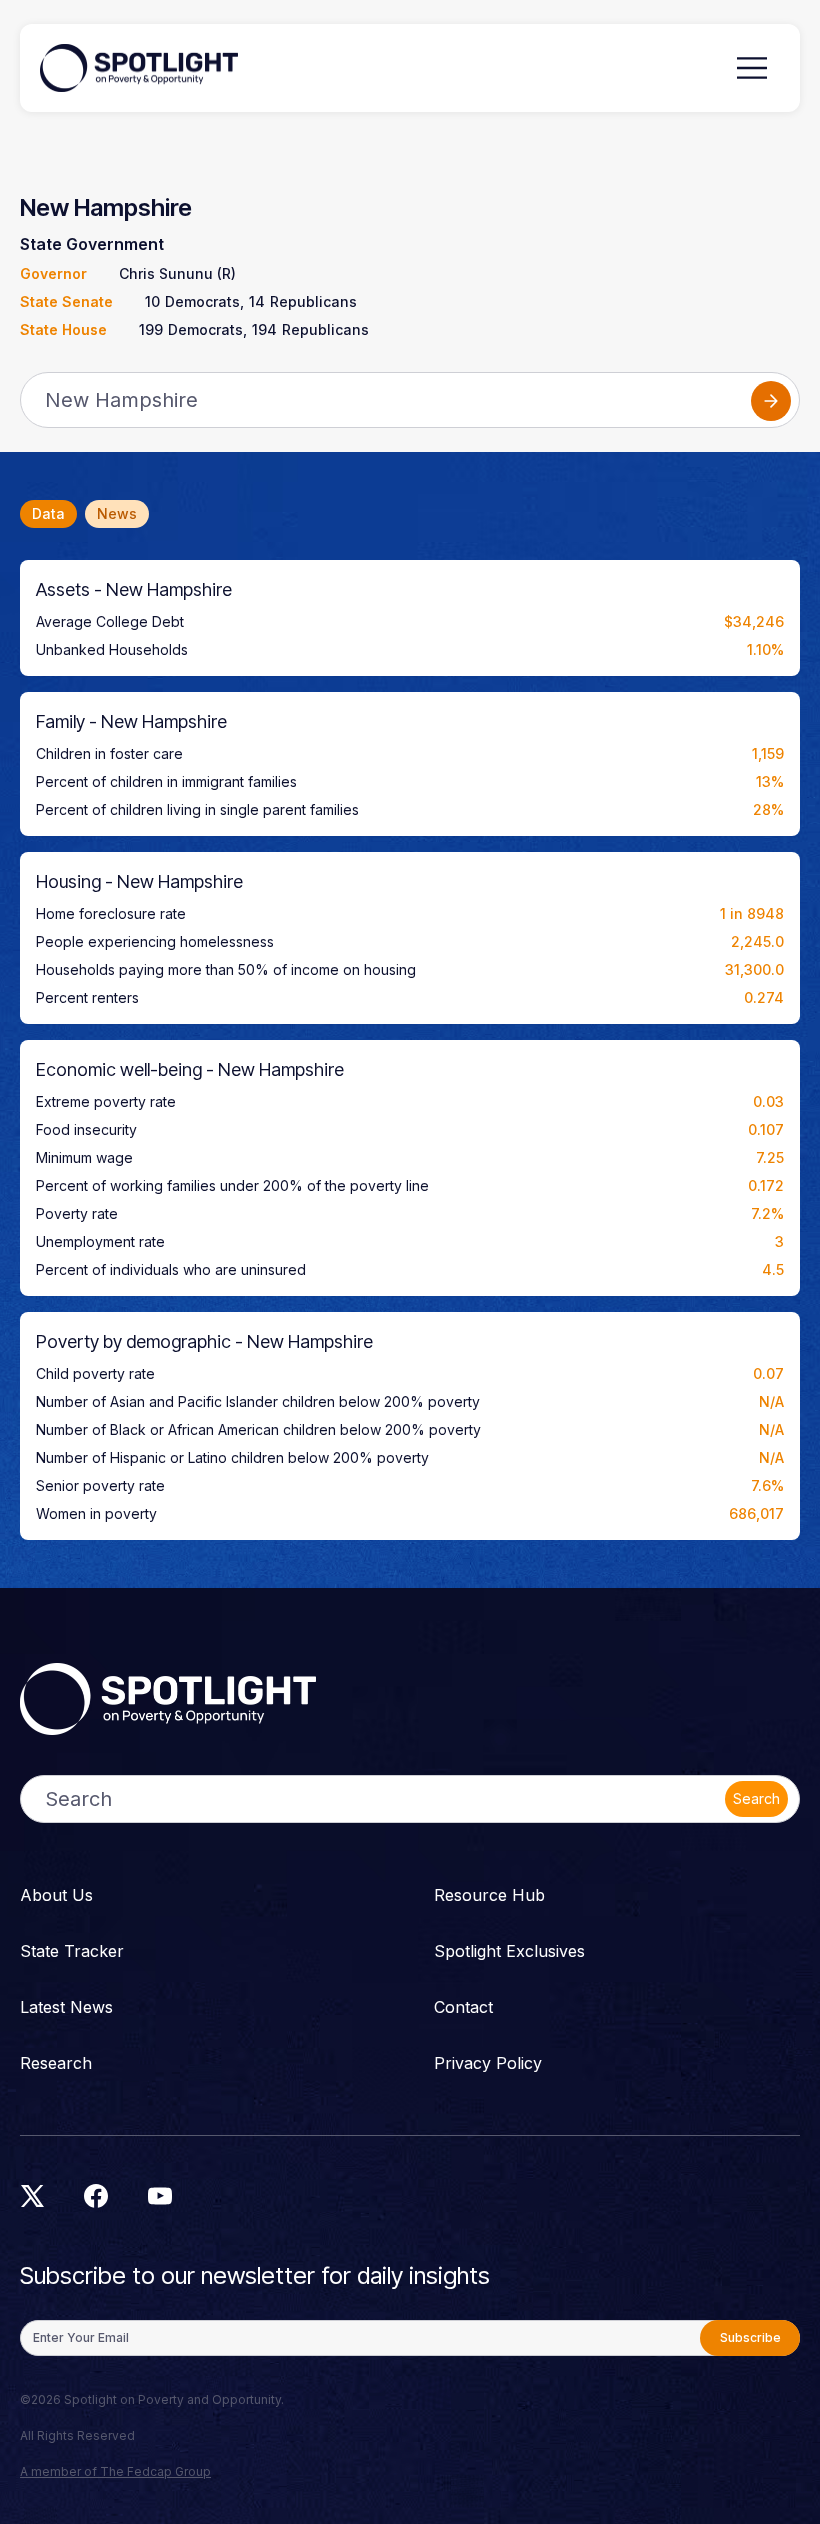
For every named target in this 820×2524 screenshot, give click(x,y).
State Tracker (72, 1951)
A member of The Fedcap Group (115, 2471)
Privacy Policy (488, 2063)
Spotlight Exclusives (509, 1951)
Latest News (66, 2007)
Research (56, 2063)
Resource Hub (489, 1895)
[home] (139, 68)
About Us (56, 1895)
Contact (463, 2007)
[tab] (48, 514)
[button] (752, 68)
